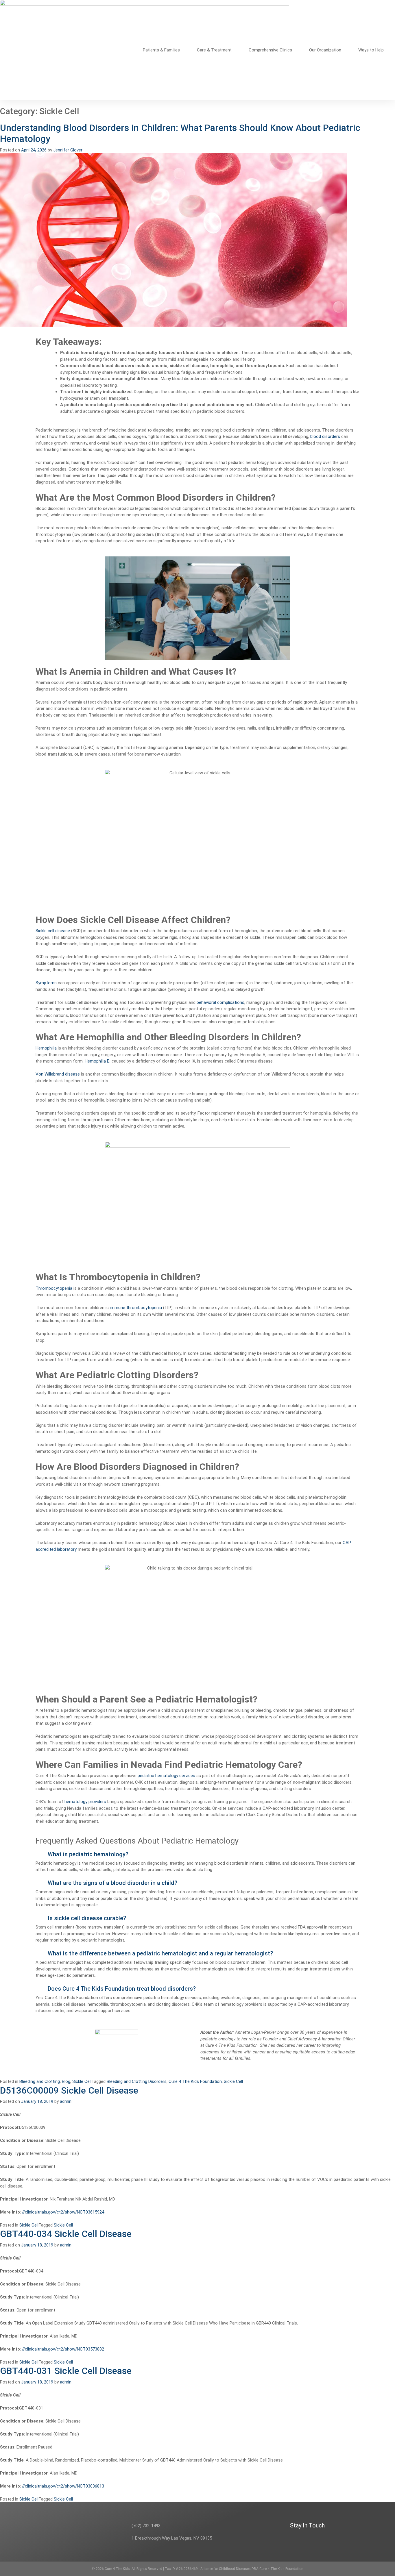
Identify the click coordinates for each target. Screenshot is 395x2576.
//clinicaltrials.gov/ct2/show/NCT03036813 (63, 2486)
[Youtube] (346, 2537)
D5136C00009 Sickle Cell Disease (69, 2090)
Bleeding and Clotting (40, 2081)
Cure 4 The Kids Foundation (195, 2081)
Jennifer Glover (68, 150)
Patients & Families (161, 50)
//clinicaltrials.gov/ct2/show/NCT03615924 (63, 2212)
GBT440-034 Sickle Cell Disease (66, 2234)
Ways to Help (371, 50)
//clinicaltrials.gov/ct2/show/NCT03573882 (63, 2349)
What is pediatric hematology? (88, 1854)
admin (66, 2101)
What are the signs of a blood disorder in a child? (112, 1883)
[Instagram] (323, 2537)
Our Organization (325, 50)
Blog (66, 2081)
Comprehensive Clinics (270, 50)
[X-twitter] (301, 2537)
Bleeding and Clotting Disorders (137, 2081)
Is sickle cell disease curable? (87, 1918)
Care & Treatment (214, 50)
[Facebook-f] (312, 2537)
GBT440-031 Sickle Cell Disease (66, 2371)
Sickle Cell (82, 2081)
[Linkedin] (335, 2537)
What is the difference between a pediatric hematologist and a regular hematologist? (160, 1953)
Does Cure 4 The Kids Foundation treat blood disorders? (122, 1989)
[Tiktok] (357, 2537)
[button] (197, 1854)
